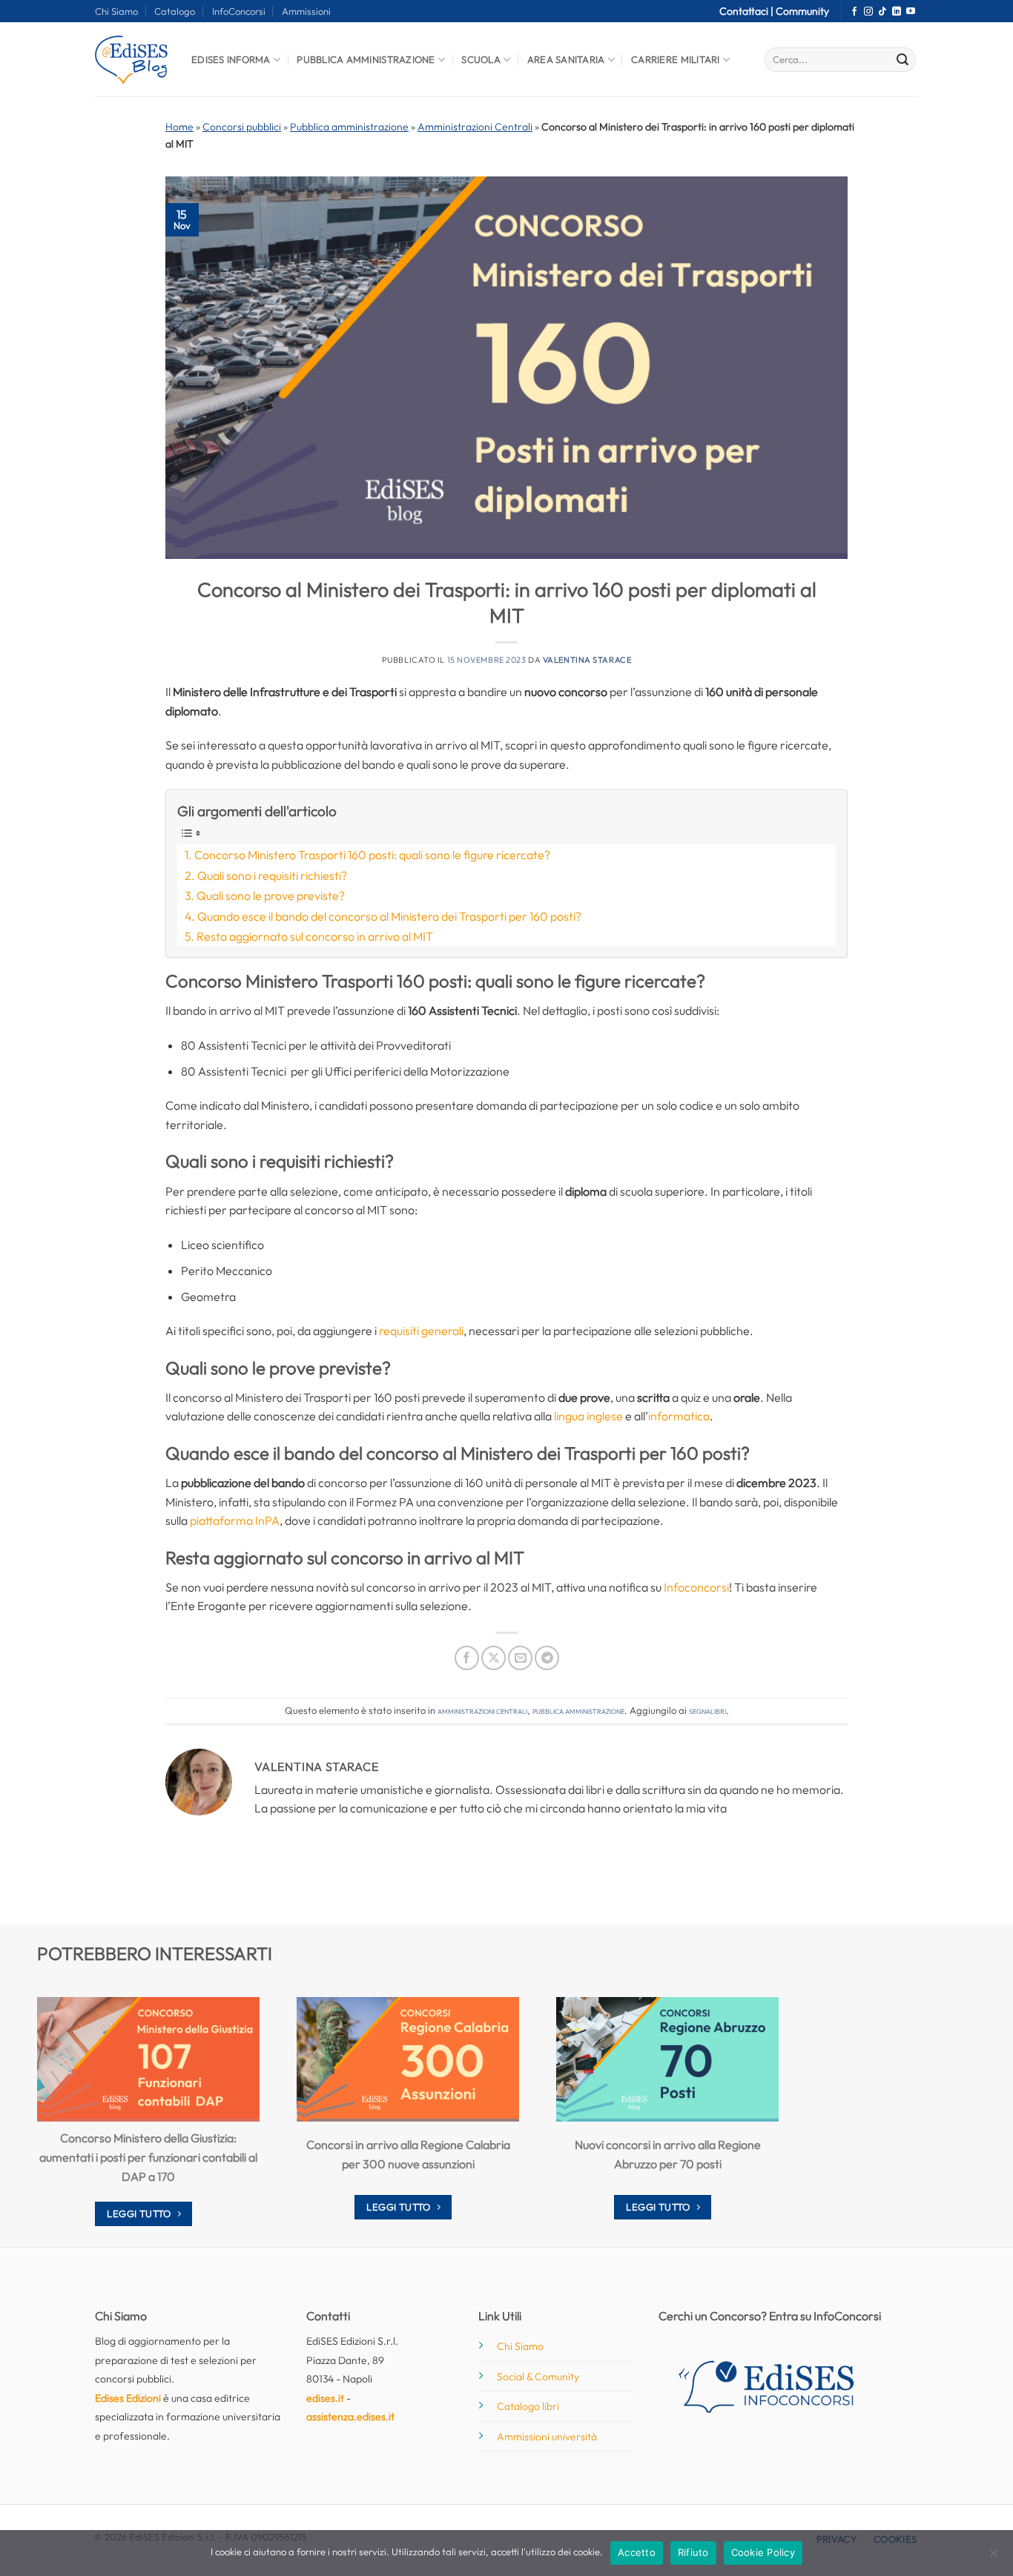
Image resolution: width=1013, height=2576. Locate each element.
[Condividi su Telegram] (547, 1658)
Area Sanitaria (566, 59)
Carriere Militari (675, 59)
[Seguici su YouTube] (911, 12)
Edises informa (231, 59)
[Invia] (903, 60)
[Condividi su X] (494, 1658)
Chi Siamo (116, 11)
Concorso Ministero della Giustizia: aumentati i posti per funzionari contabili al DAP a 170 (148, 2157)
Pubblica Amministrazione (366, 59)
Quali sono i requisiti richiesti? (272, 875)
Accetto (637, 2552)
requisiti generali (421, 1331)
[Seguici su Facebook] (854, 12)
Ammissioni (306, 11)
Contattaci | (748, 11)
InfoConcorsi (239, 11)
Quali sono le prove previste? (271, 895)
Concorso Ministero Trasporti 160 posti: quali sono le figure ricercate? (372, 855)
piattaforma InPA (235, 1520)
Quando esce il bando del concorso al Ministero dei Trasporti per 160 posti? (389, 916)
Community (802, 11)
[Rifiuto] (993, 2557)
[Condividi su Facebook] (467, 1658)
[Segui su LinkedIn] (897, 12)
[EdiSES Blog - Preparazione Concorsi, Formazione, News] (132, 60)
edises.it (325, 2398)
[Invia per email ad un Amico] (520, 1658)
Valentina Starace (587, 660)
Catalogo (175, 11)
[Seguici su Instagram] (868, 12)
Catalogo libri (528, 2406)
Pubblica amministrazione (349, 127)
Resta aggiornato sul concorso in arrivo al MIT (315, 936)
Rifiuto (693, 2552)
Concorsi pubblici (242, 127)
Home (179, 127)
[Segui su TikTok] (882, 12)
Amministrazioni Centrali (475, 127)
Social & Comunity (538, 2377)
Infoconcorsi (696, 1587)
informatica (679, 1416)
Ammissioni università (547, 2437)
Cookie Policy (763, 2552)
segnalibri (707, 1710)
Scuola (481, 59)
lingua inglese (587, 1416)
